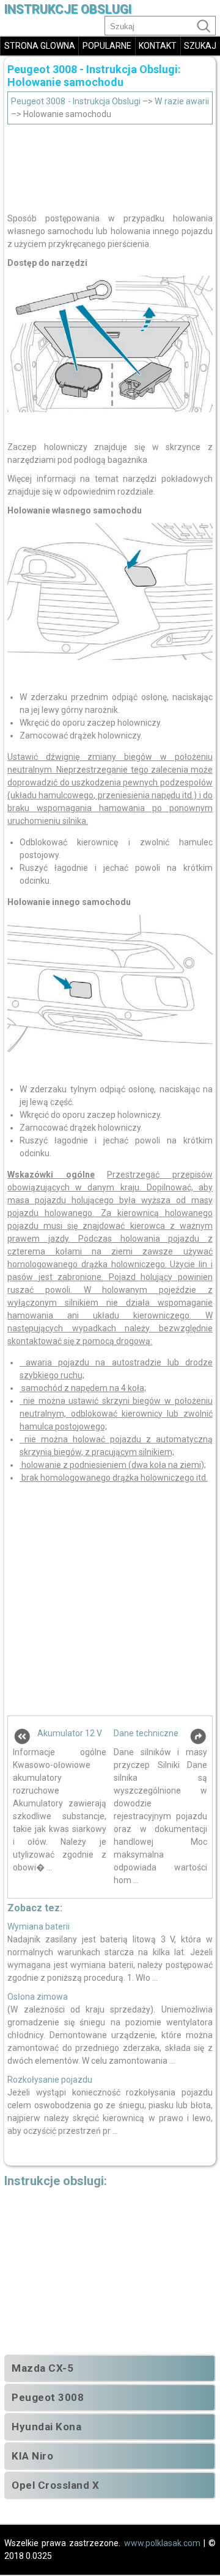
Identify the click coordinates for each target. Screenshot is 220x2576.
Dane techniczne (146, 1733)
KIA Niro (32, 2456)
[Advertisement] (110, 165)
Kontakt (158, 46)
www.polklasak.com (162, 2543)
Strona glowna (40, 46)
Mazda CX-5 (42, 2368)
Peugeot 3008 (48, 2397)
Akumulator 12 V (70, 1733)
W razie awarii (182, 101)
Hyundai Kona (46, 2427)
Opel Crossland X (55, 2485)
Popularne (107, 46)
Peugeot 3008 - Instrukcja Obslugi (76, 101)
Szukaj (200, 46)
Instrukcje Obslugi (68, 9)
